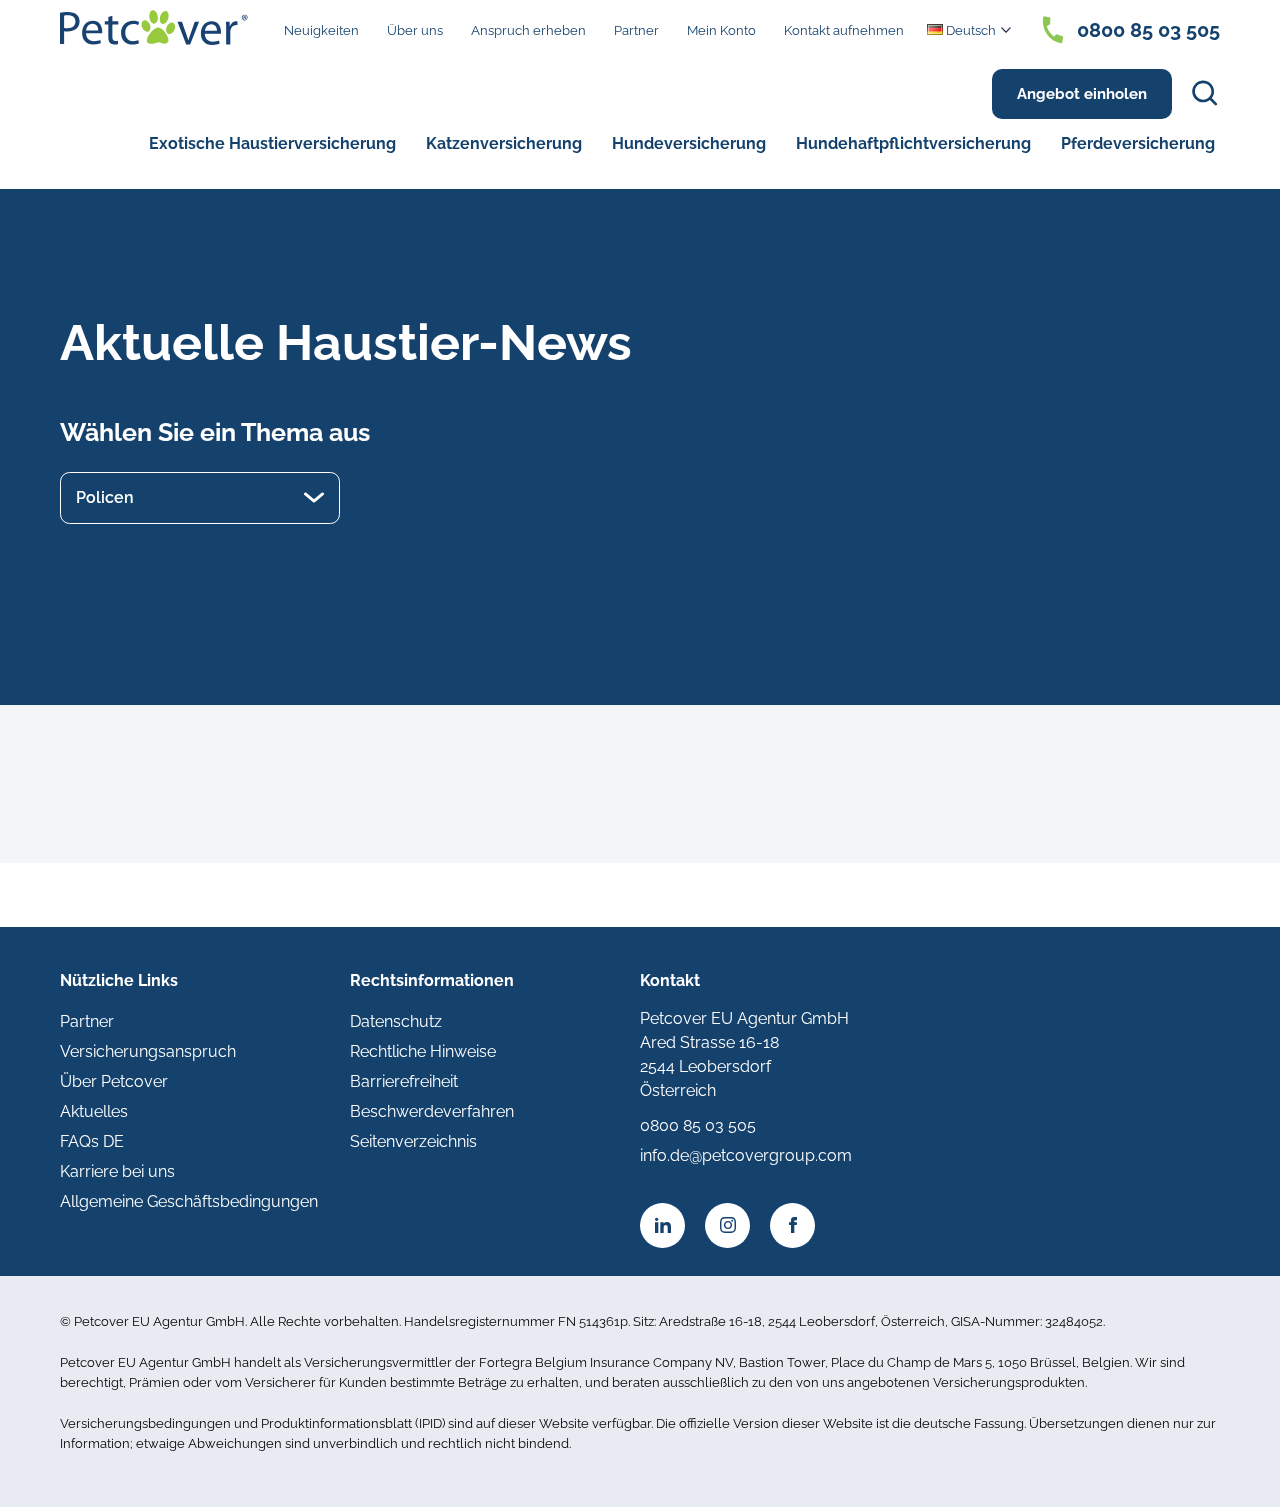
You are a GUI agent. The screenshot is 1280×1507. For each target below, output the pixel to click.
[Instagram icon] (727, 1225)
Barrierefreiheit (404, 1081)
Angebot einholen (1082, 94)
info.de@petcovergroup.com (746, 1155)
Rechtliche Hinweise (423, 1051)
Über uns (415, 30)
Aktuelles (94, 1111)
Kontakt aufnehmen (844, 30)
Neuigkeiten (321, 30)
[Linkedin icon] (662, 1225)
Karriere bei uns (117, 1171)
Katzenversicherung (504, 143)
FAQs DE (92, 1141)
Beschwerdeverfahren (432, 1111)
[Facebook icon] (792, 1225)
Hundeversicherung (689, 143)
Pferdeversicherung (1138, 143)
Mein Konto (721, 30)
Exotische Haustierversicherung (272, 143)
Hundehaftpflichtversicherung (913, 143)
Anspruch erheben (528, 30)
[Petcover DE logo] (154, 27)
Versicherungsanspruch (148, 1051)
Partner (636, 30)
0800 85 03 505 (1148, 30)
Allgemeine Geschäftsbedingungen (189, 1201)
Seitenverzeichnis (413, 1141)
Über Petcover (114, 1081)
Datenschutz (396, 1021)
